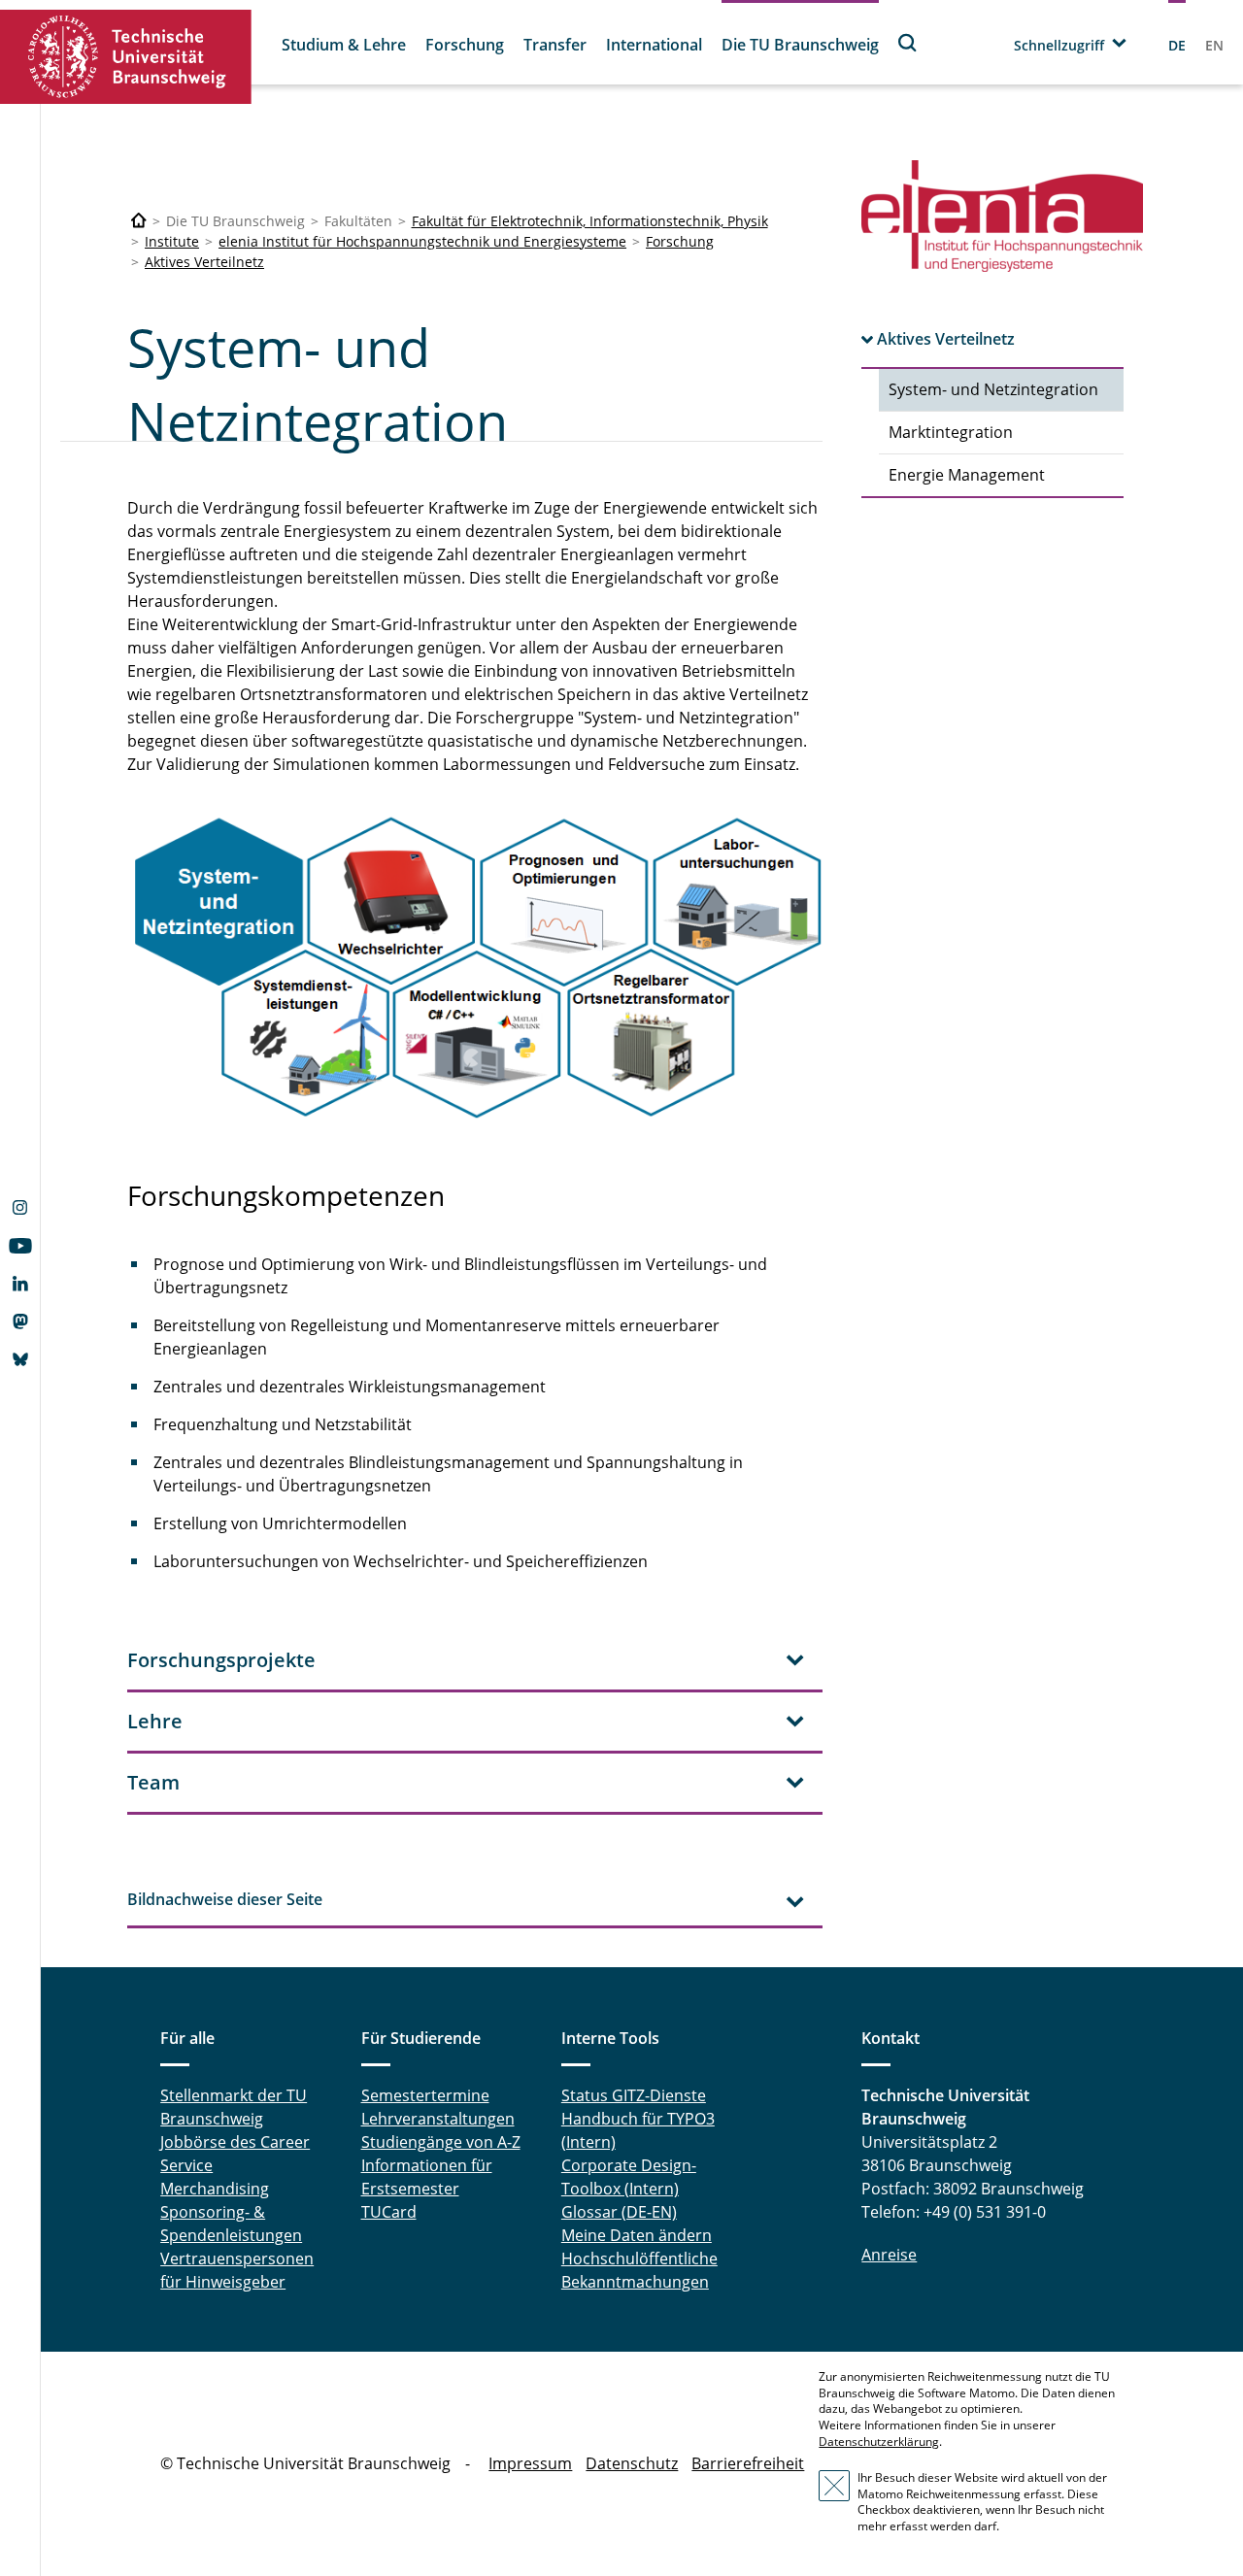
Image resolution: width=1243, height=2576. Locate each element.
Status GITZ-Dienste (634, 2095)
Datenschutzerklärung (879, 2442)
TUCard (389, 2212)
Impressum (530, 2463)
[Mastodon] (20, 1323)
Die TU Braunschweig (800, 45)
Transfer (555, 45)
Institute (172, 241)
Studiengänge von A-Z (441, 2142)
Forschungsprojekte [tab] (221, 1660)
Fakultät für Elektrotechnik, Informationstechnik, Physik (590, 221)
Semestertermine (425, 2095)
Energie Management (967, 475)
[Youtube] (20, 1248)
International (654, 45)
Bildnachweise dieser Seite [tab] (225, 1899)
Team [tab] (153, 1782)
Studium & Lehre (344, 45)
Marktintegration (951, 432)
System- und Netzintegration (993, 389)
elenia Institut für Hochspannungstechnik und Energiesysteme (422, 241)
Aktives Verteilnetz (204, 262)
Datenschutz (632, 2463)
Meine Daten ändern (637, 2235)
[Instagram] (20, 1210)
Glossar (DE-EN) (619, 2212)
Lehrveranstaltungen (438, 2119)
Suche (908, 42)
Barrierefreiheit (748, 2463)
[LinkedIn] (20, 1286)
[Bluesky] (20, 1361)
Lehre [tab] (155, 1721)
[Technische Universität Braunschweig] (126, 57)
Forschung (465, 45)
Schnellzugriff (1059, 45)
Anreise (889, 2255)
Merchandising (215, 2189)
